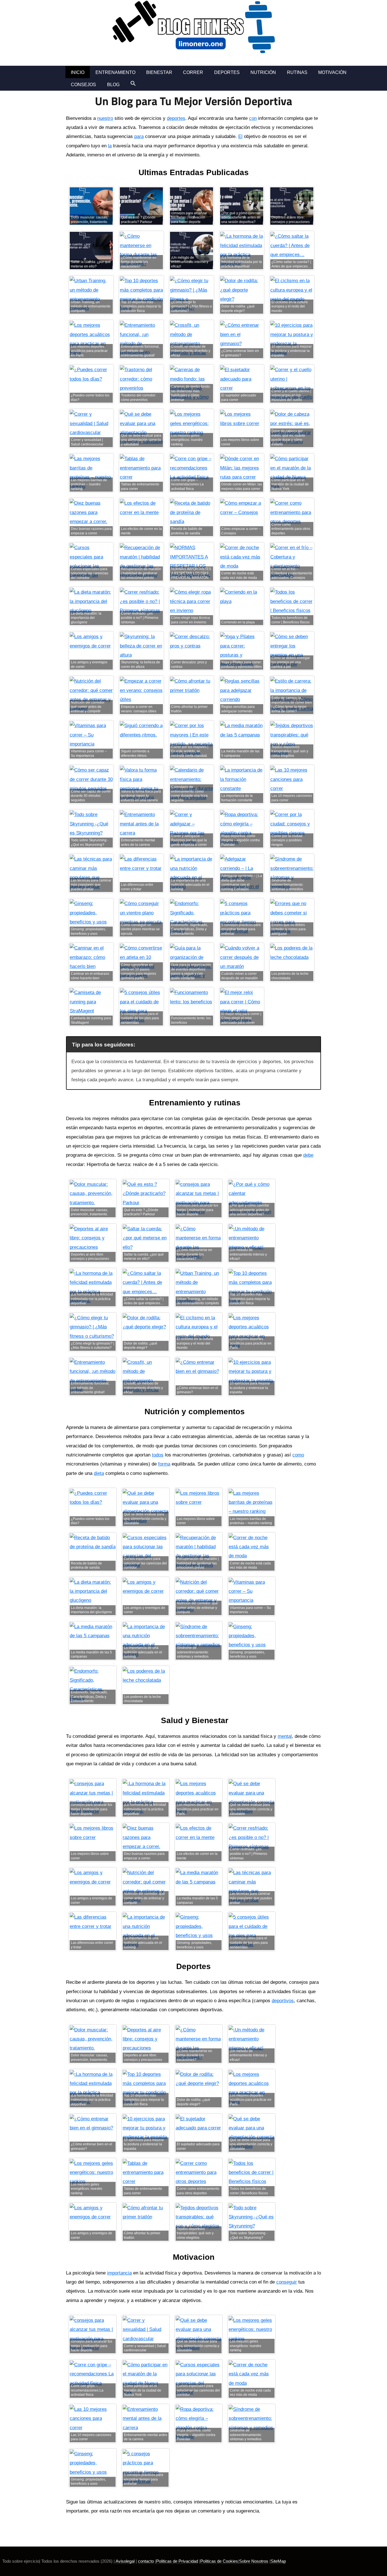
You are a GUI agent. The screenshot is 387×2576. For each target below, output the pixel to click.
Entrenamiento (115, 72)
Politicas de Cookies (219, 2561)
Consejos (83, 85)
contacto (146, 2561)
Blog (113, 85)
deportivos (283, 2001)
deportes (176, 118)
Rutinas (297, 72)
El (240, 136)
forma (164, 1464)
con (253, 118)
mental (285, 1736)
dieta (99, 1473)
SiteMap (278, 2561)
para (139, 136)
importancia (119, 2273)
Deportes (227, 72)
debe (308, 1155)
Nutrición (263, 72)
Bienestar (159, 72)
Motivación (332, 72)
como (298, 1455)
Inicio (78, 72)
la (110, 146)
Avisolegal (125, 2561)
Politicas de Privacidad (177, 2561)
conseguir (287, 2282)
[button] (133, 83)
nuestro (105, 118)
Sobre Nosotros (254, 2561)
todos (158, 1455)
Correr (193, 72)
